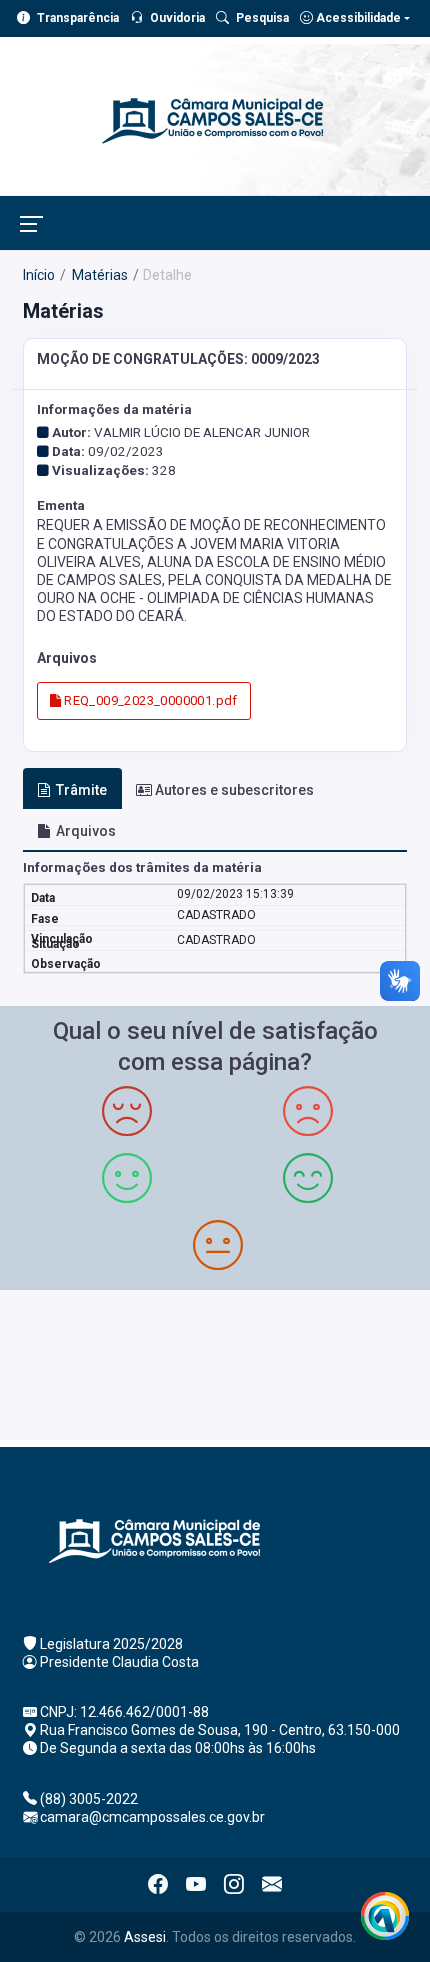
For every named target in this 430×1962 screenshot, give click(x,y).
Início (39, 275)
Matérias (98, 275)
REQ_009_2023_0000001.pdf (149, 700)
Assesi (145, 1937)
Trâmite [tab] (81, 790)
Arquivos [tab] (86, 831)
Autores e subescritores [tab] (234, 790)
